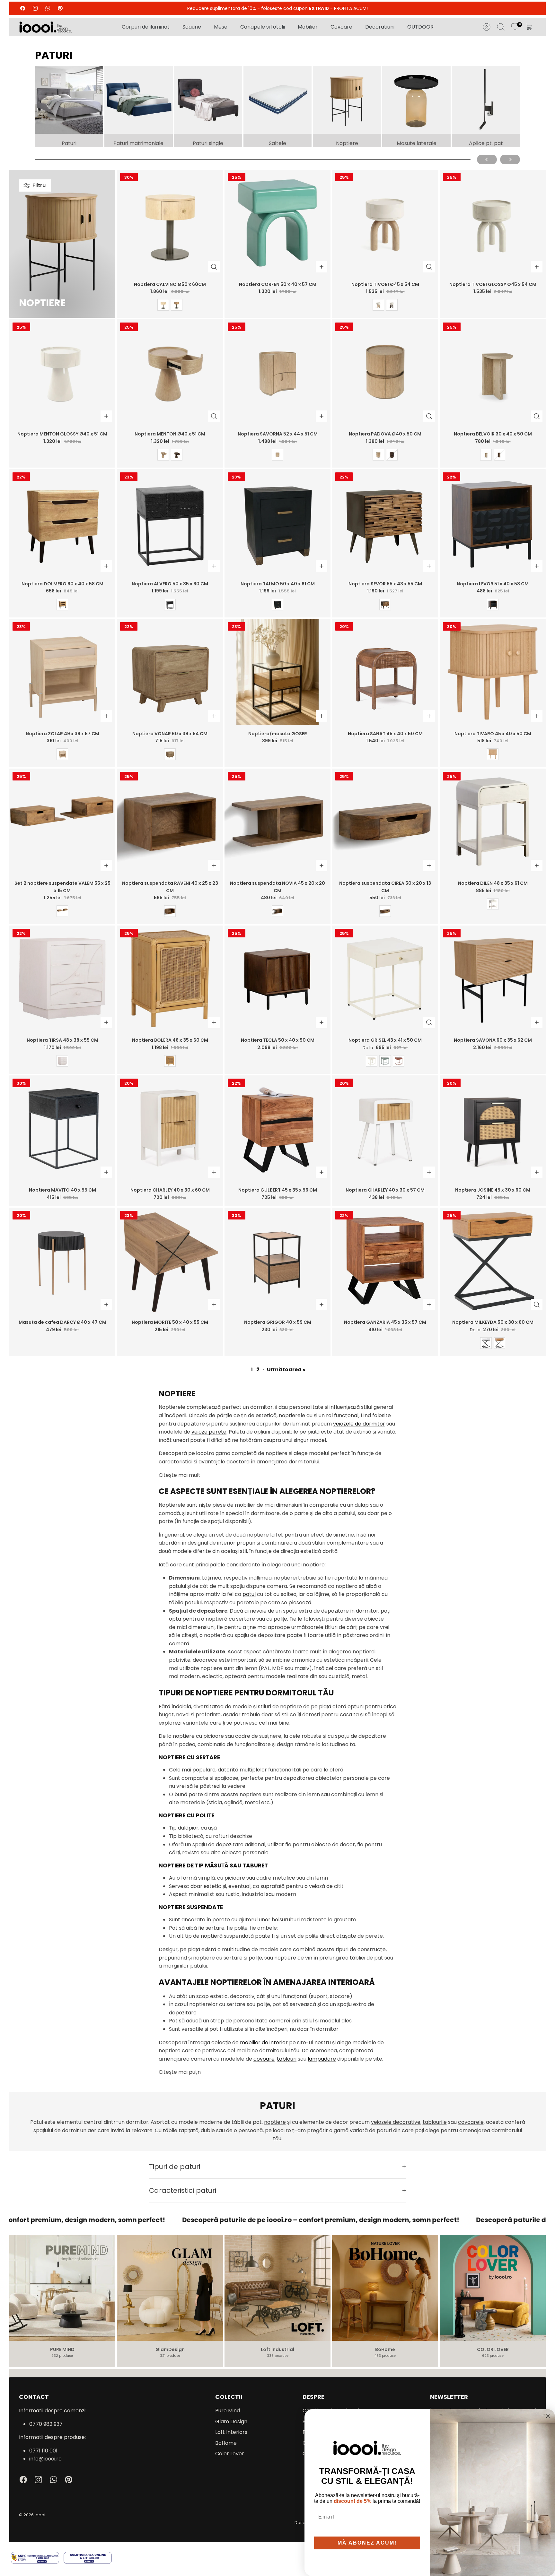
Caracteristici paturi (183, 2190)
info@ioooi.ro (45, 2459)
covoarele (471, 2122)
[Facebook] (23, 8)
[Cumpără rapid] (214, 267)
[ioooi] (45, 27)
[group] (69, 106)
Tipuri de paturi (175, 2167)
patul (249, 1594)
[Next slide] (510, 159)
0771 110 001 (43, 2451)
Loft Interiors (231, 2432)
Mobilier (308, 27)
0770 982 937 (46, 2424)
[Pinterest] (60, 8)
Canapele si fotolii (263, 27)
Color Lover (230, 2454)
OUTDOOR (420, 27)
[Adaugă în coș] (322, 267)
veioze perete (209, 1432)
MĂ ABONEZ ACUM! (367, 2543)
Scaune (192, 27)
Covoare (341, 27)
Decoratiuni (380, 27)
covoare (264, 2059)
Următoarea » (286, 1370)
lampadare (322, 2059)
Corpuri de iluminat (146, 27)
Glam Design (231, 2421)
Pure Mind (228, 2411)
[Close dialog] (548, 2416)
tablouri (287, 2059)
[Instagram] (35, 8)
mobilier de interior (264, 2042)
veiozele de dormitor (359, 1424)
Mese (221, 27)
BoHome (226, 2443)
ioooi (40, 2515)
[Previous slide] (487, 159)
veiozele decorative (396, 2122)
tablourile (435, 2122)
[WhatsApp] (48, 8)
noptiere (275, 2122)
